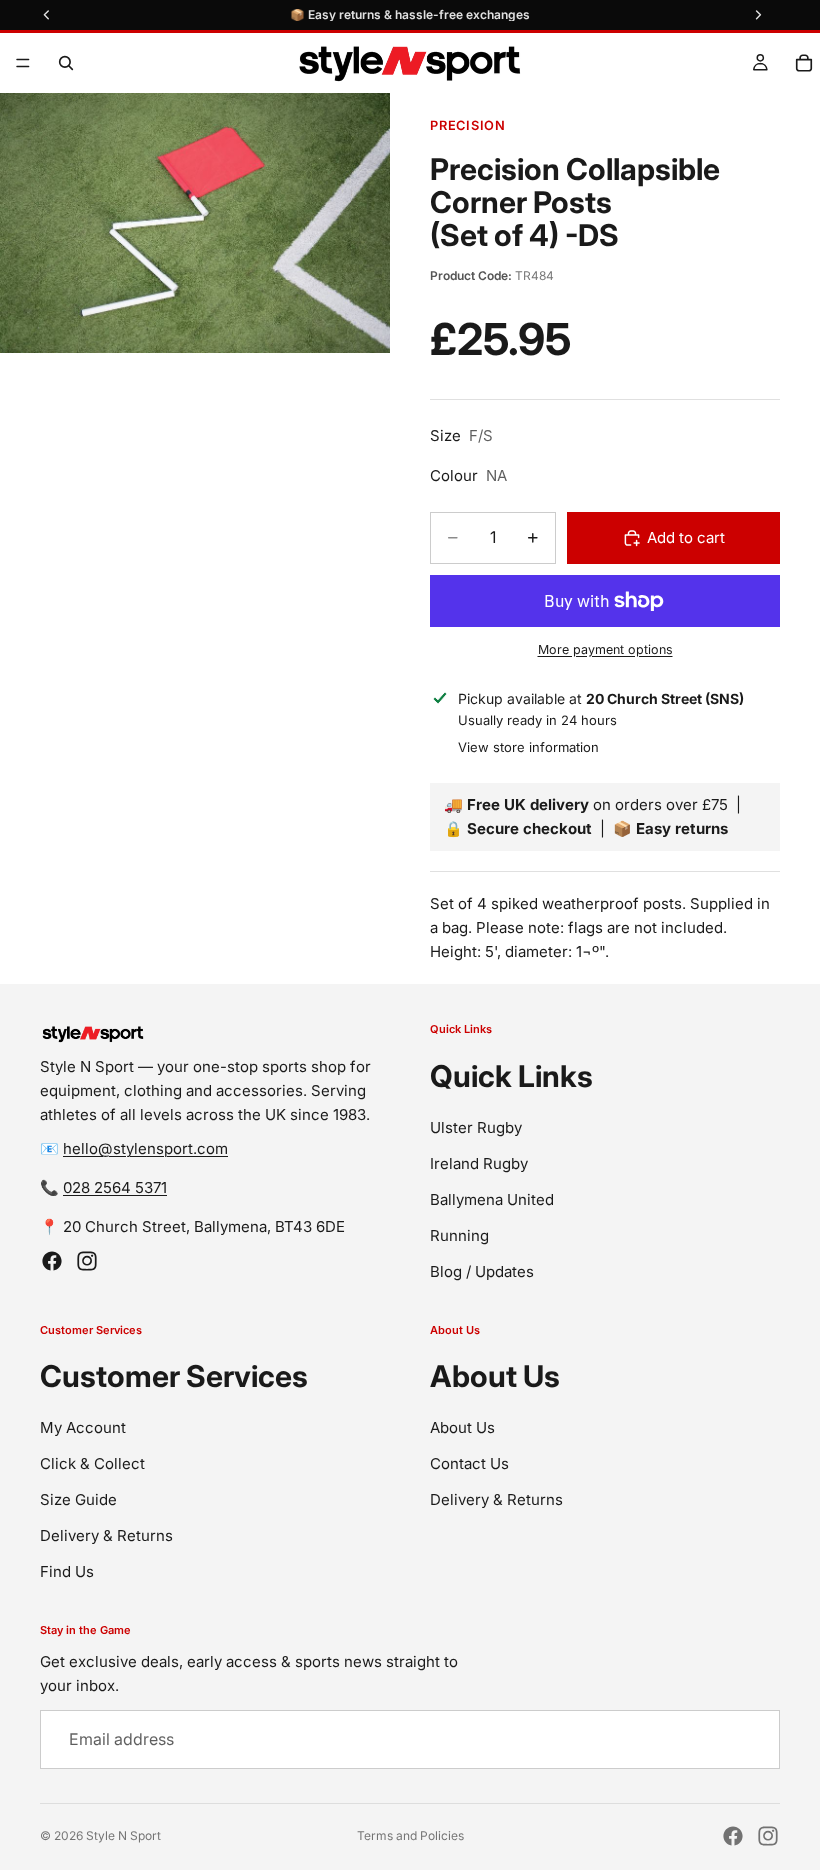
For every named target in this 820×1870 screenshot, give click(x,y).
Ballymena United (492, 1199)
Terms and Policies (410, 1835)
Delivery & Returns (106, 1535)
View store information (528, 747)
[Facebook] (52, 1261)
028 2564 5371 (115, 1187)
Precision (468, 125)
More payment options (605, 649)
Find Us (67, 1571)
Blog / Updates (482, 1271)
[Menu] (23, 63)
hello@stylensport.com (145, 1148)
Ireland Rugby (479, 1163)
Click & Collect (92, 1463)
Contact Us (469, 1463)
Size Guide (78, 1499)
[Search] (66, 63)
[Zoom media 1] (195, 223)
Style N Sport (123, 1835)
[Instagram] (87, 1261)
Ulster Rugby (476, 1127)
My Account (83, 1427)
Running (459, 1235)
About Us (462, 1427)
